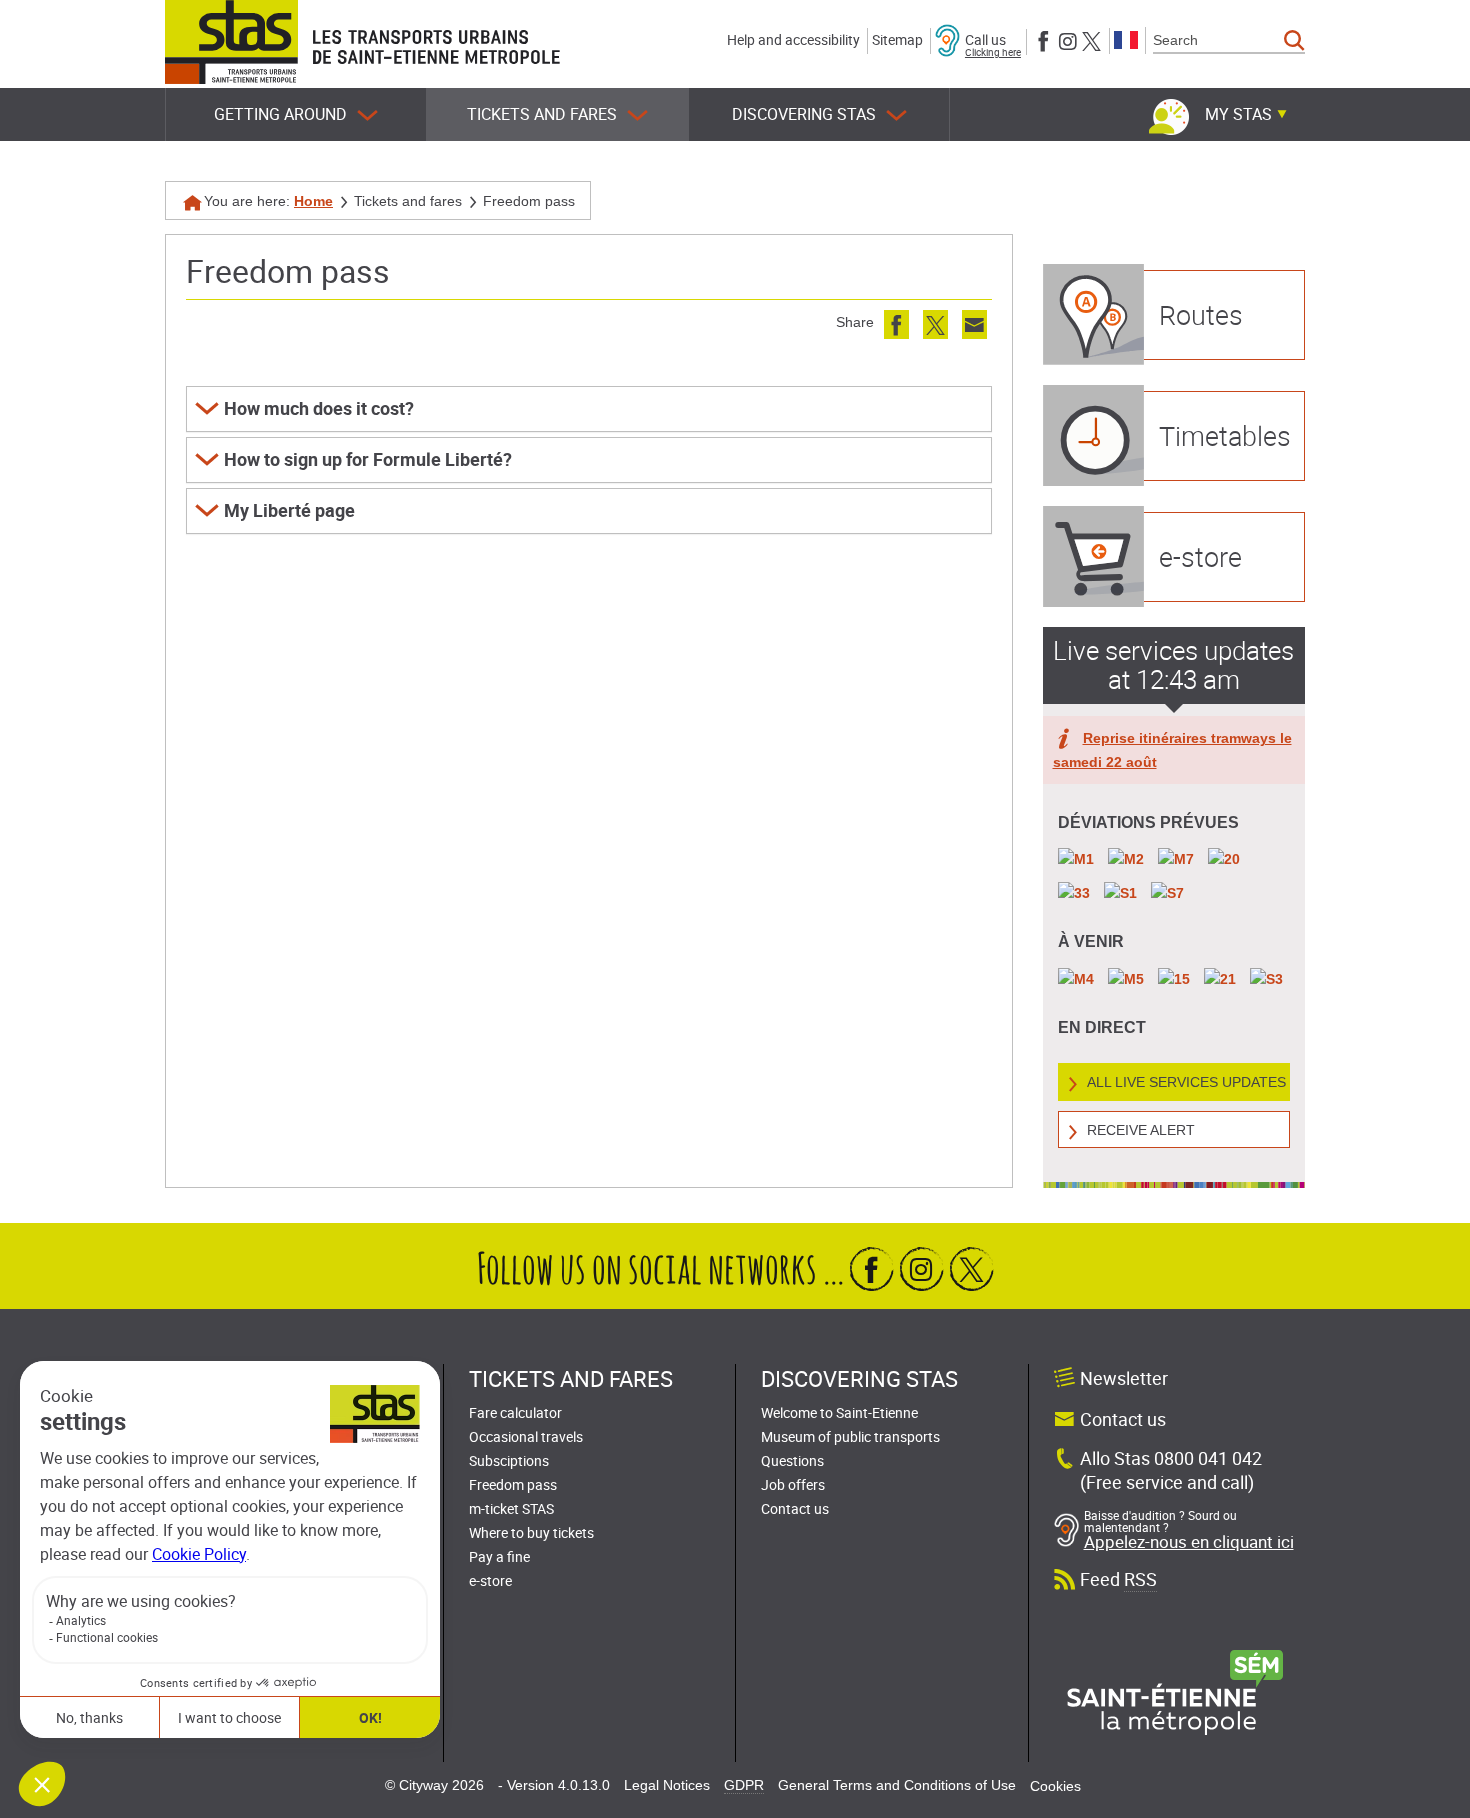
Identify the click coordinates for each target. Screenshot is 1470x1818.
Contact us (795, 1508)
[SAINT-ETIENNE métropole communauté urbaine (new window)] (1175, 1691)
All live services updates (1186, 1082)
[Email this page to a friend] (974, 324)
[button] (589, 409)
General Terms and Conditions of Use (897, 1785)
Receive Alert (1141, 1130)
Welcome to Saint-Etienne (839, 1412)
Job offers (793, 1484)
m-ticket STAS (511, 1508)
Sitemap (897, 39)
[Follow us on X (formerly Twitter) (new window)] (1091, 39)
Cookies (1055, 1786)
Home (313, 201)
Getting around (280, 114)
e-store (490, 1580)
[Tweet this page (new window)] (935, 324)
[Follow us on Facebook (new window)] (1043, 39)
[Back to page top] (1432, 1798)
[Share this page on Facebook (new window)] (896, 324)
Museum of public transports (850, 1436)
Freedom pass (513, 1484)
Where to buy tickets (531, 1532)
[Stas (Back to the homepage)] (231, 42)
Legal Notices (667, 1785)
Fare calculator (515, 1412)
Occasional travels (526, 1436)
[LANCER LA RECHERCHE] (1294, 41)
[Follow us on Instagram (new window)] (1067, 39)
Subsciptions (509, 1460)
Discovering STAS (804, 114)
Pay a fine (499, 1556)
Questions (792, 1460)
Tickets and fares (542, 114)
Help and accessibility (793, 39)
